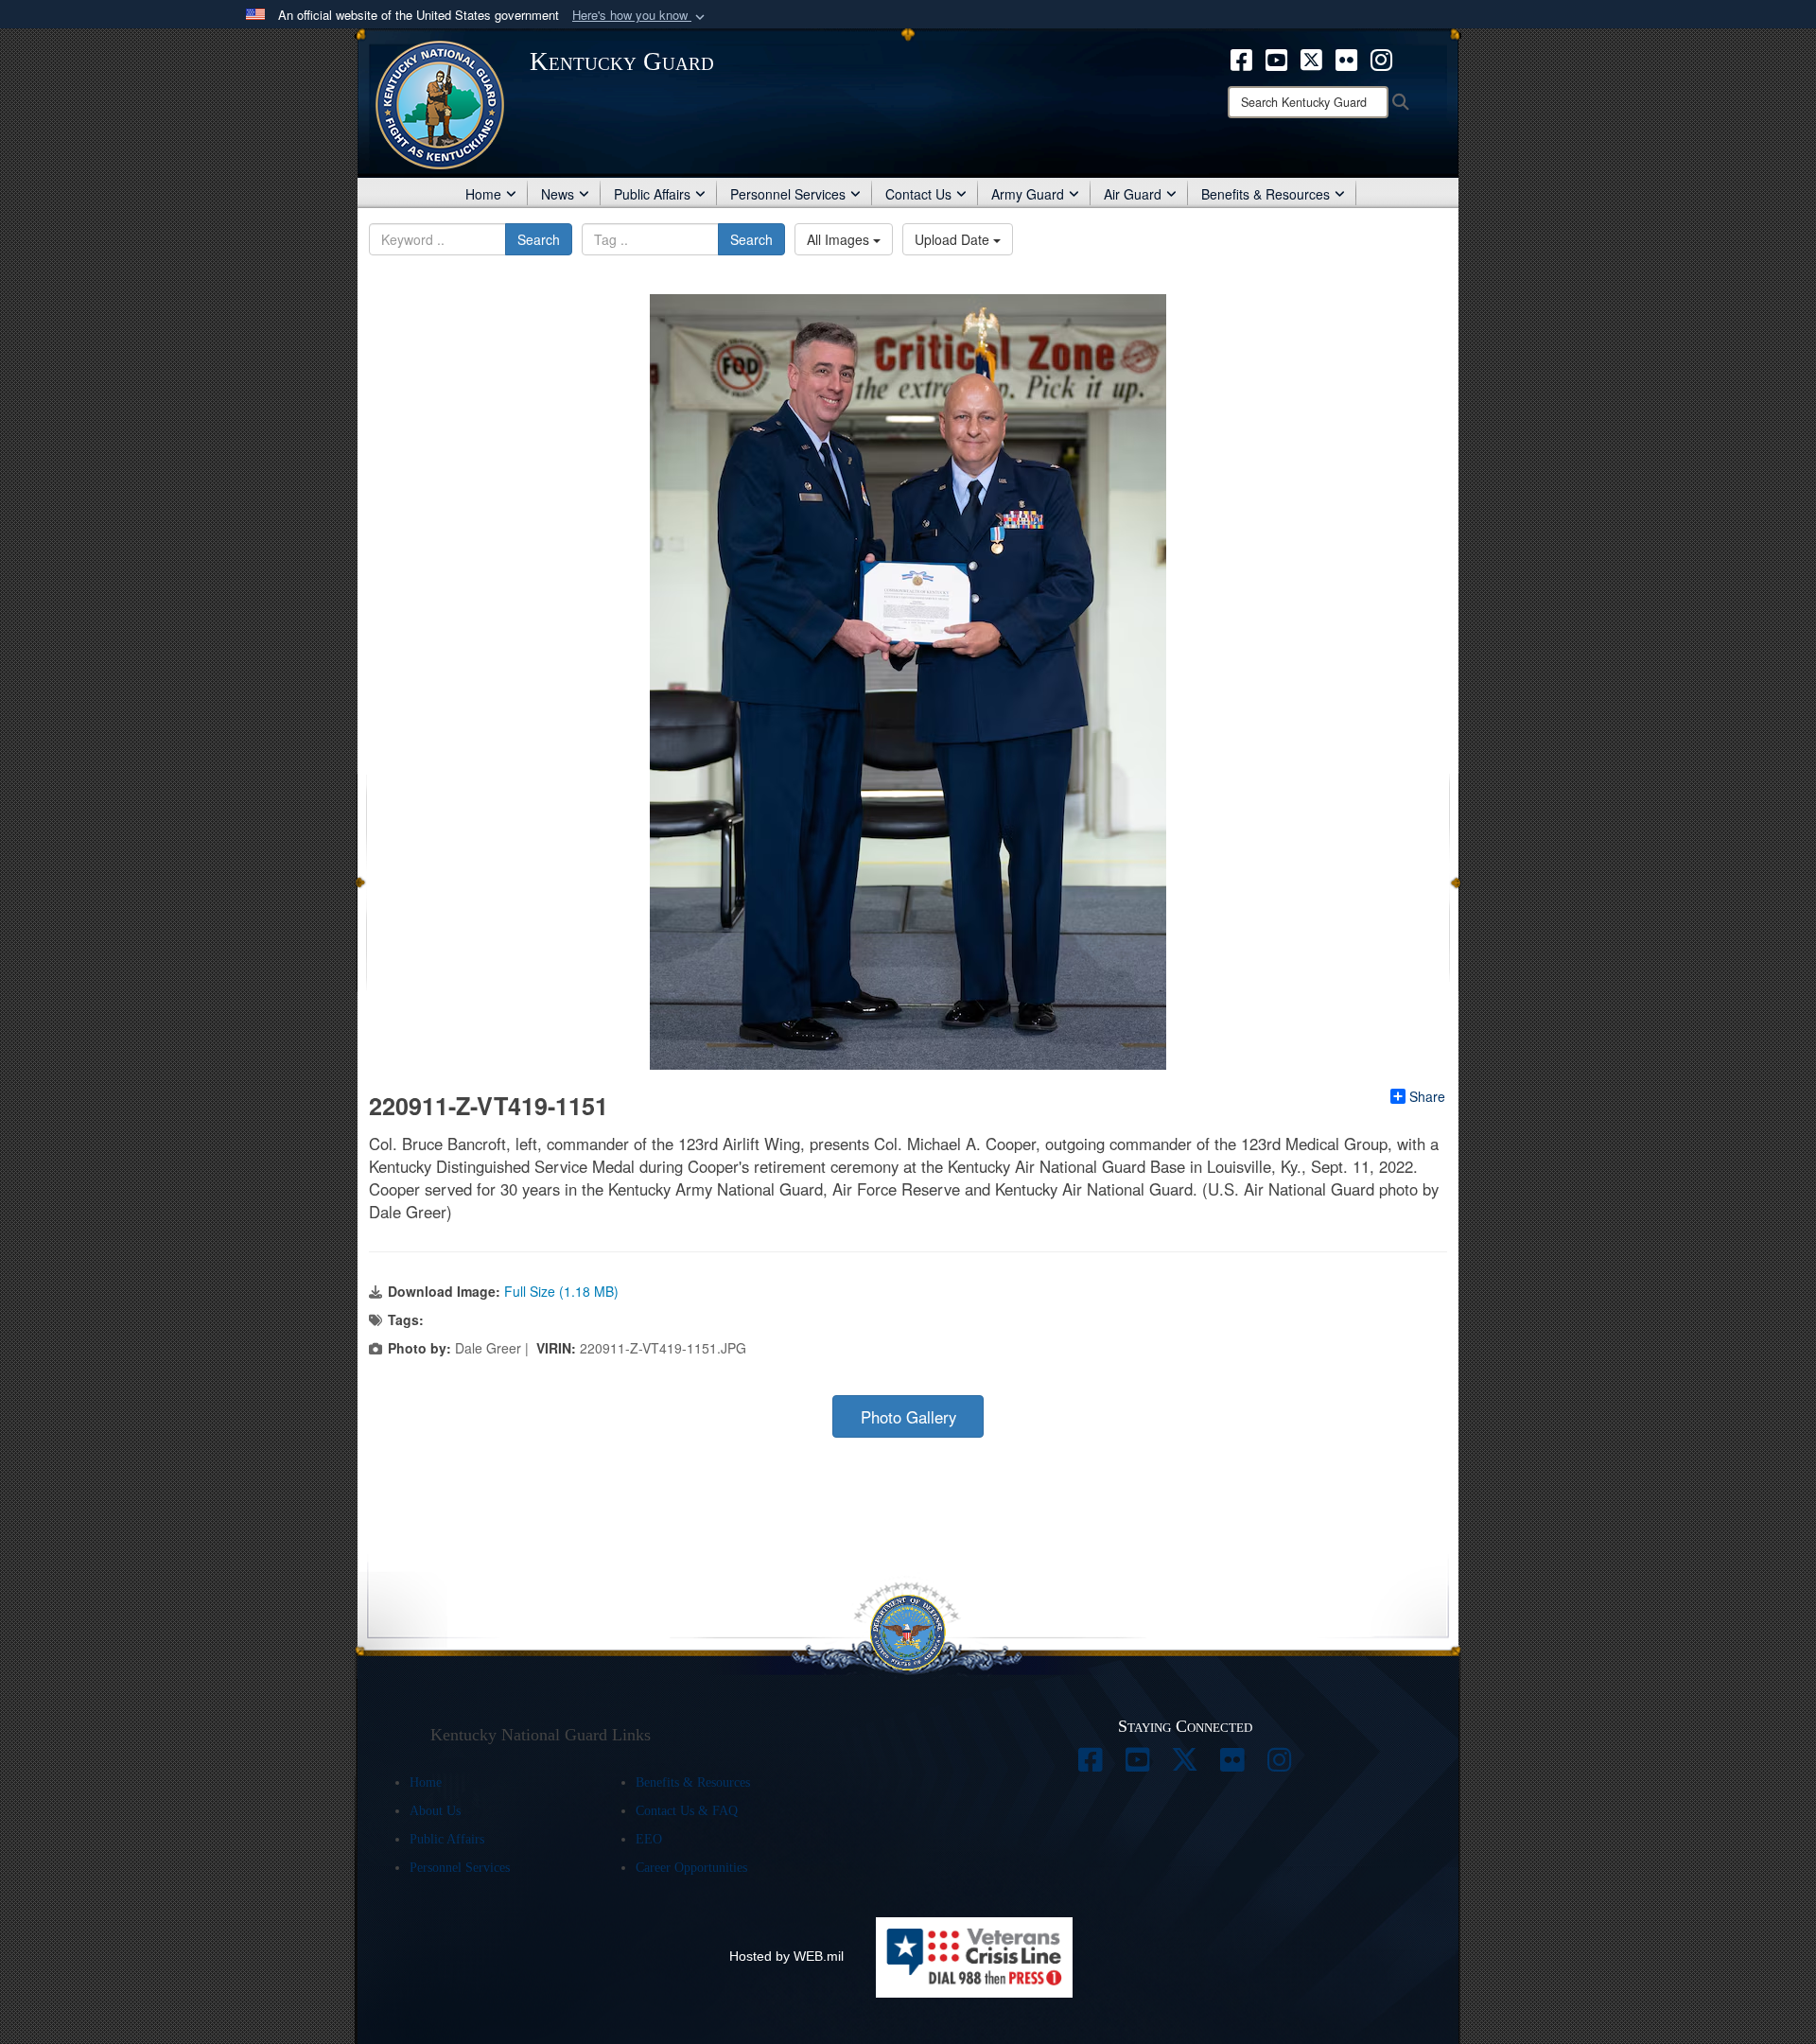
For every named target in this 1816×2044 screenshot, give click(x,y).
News (558, 194)
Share (1427, 1096)
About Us (435, 1811)
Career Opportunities (691, 1868)
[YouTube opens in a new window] (1276, 58)
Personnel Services (788, 194)
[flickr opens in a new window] (1346, 58)
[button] (640, 16)
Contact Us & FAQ (687, 1811)
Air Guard (1133, 194)
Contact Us (918, 194)
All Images (840, 239)
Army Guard (1028, 194)
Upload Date (954, 239)
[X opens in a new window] (1311, 58)
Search (539, 239)
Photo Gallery (908, 1417)
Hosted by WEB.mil (786, 1956)
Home (483, 194)
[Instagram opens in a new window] (1381, 58)
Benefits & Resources (1266, 194)
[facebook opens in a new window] (1241, 58)
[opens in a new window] (1091, 1765)
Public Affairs (652, 194)
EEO (649, 1839)
